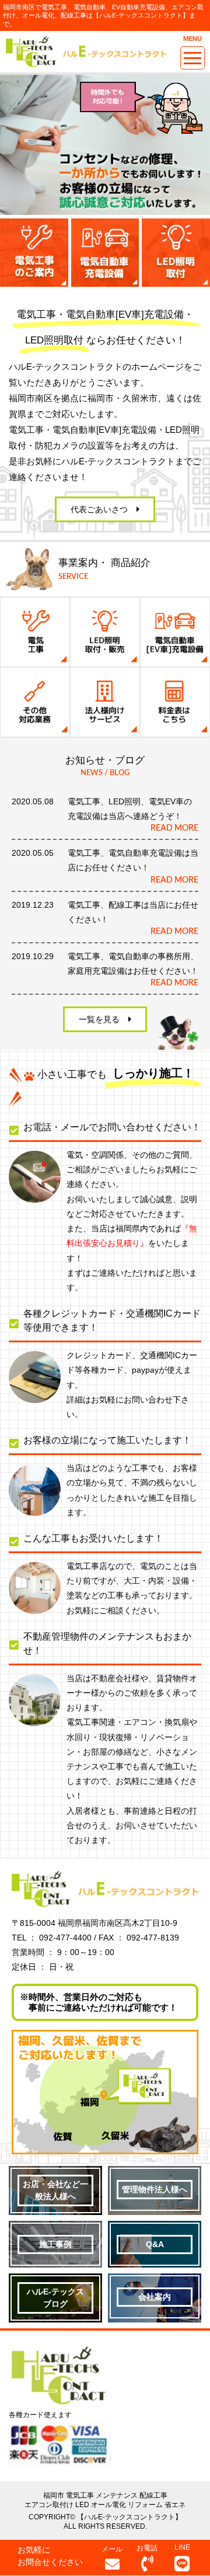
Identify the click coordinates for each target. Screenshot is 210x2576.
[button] (105, 509)
